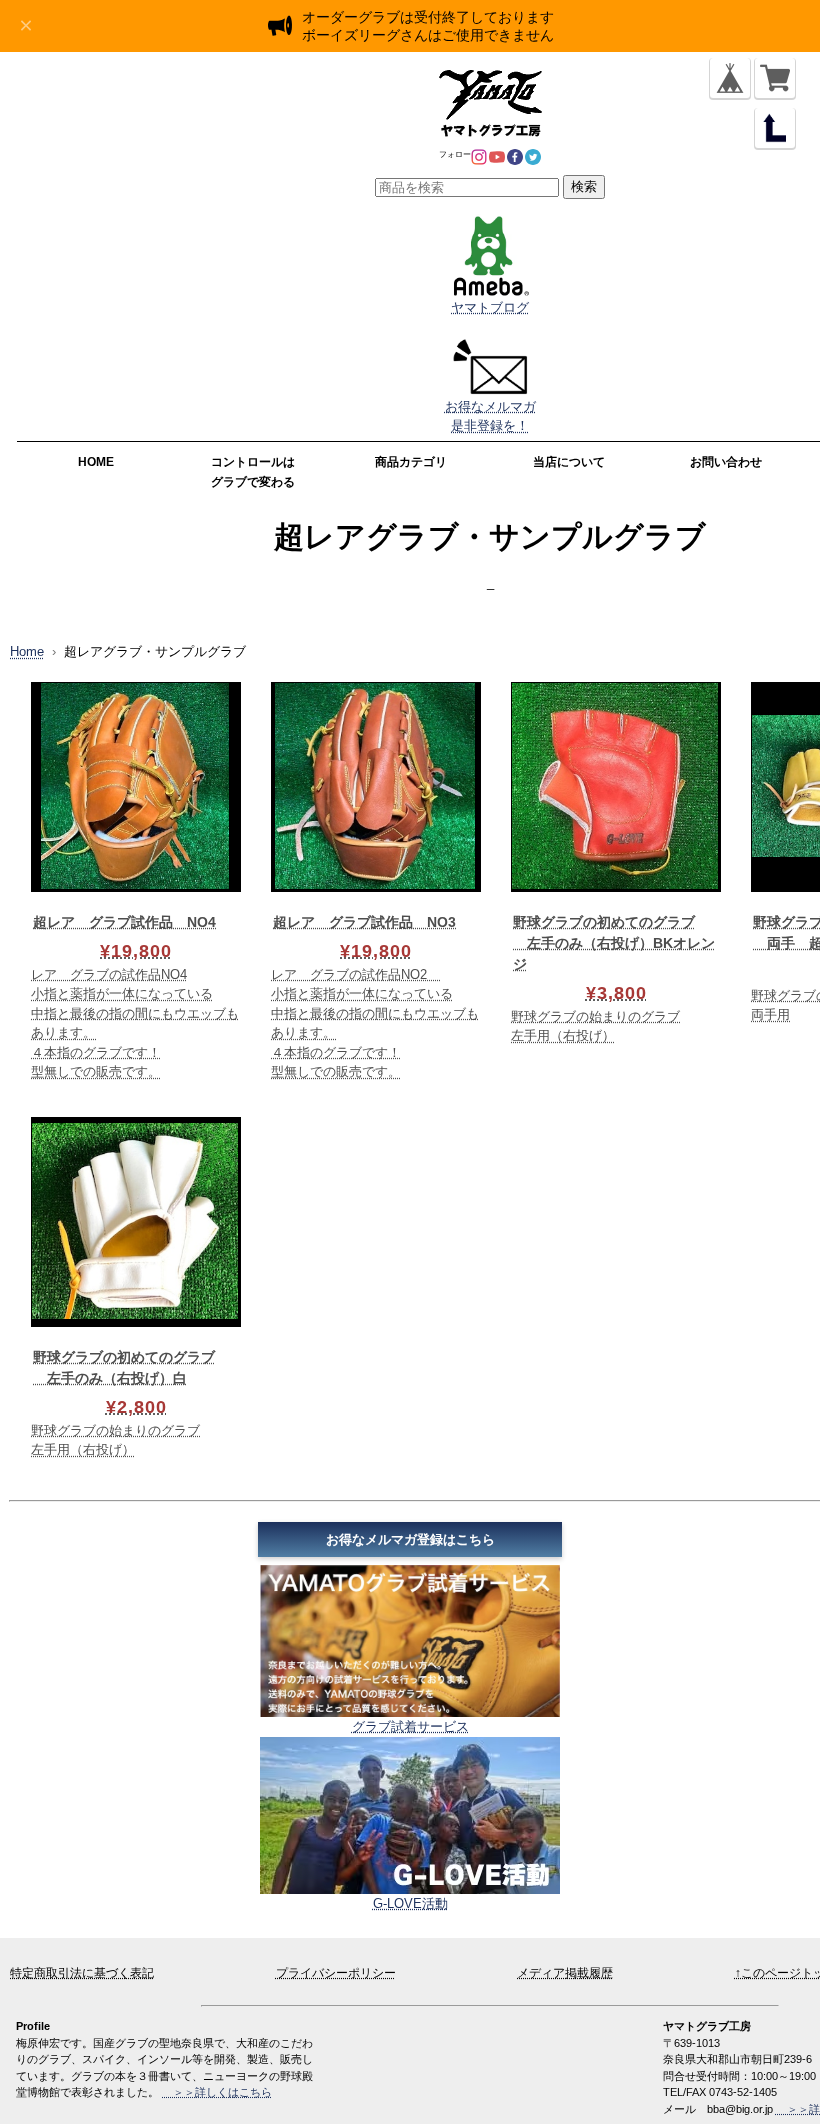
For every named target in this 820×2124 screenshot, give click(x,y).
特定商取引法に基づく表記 (82, 1973)
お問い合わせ (726, 462)
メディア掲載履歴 (565, 1973)
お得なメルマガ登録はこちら (410, 1539)
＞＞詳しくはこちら (217, 2092)
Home (27, 651)
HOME (96, 462)
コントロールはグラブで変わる (253, 472)
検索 (584, 186)
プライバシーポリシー (336, 1973)
